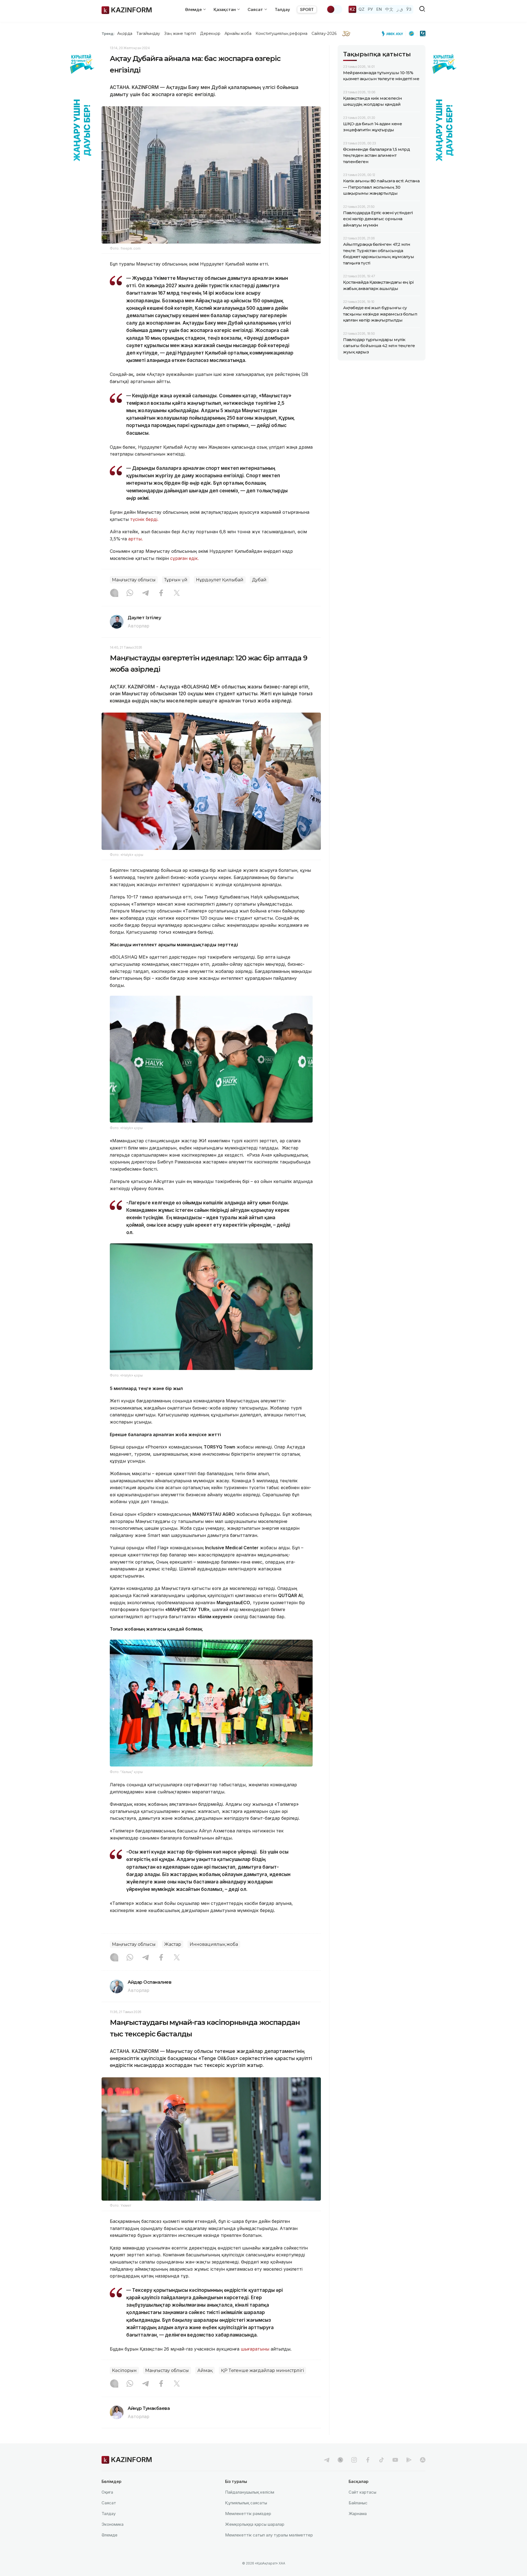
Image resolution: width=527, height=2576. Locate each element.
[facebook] (368, 2460)
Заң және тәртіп (180, 34)
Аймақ (205, 2370)
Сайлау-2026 (324, 34)
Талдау (282, 9)
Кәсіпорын (124, 2370)
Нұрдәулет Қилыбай (220, 580)
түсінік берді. (144, 519)
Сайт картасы (362, 2492)
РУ (370, 9)
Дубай (259, 580)
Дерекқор (210, 34)
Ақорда (125, 34)
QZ (361, 9)
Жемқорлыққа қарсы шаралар (255, 2524)
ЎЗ (409, 9)
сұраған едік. (184, 558)
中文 (389, 9)
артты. (135, 539)
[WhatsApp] (130, 593)
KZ (352, 9)
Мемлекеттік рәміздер (248, 2514)
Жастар (173, 1944)
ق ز (400, 9)
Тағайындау (148, 34)
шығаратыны (255, 2349)
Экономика (113, 2524)
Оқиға (107, 2492)
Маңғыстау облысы (134, 580)
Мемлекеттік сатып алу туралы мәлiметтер (269, 2535)
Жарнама (358, 2514)
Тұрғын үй (176, 580)
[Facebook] (161, 593)
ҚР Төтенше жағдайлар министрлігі (262, 2370)
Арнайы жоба (238, 34)
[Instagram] (114, 593)
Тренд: (108, 34)
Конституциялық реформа (281, 34)
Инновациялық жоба (214, 1944)
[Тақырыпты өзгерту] (334, 9)
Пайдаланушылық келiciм (250, 2492)
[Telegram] (145, 593)
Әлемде (110, 2535)
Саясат (109, 2503)
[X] (177, 593)
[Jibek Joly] (394, 34)
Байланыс (358, 2503)
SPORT (307, 9)
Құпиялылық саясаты (246, 2503)
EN (379, 9)
